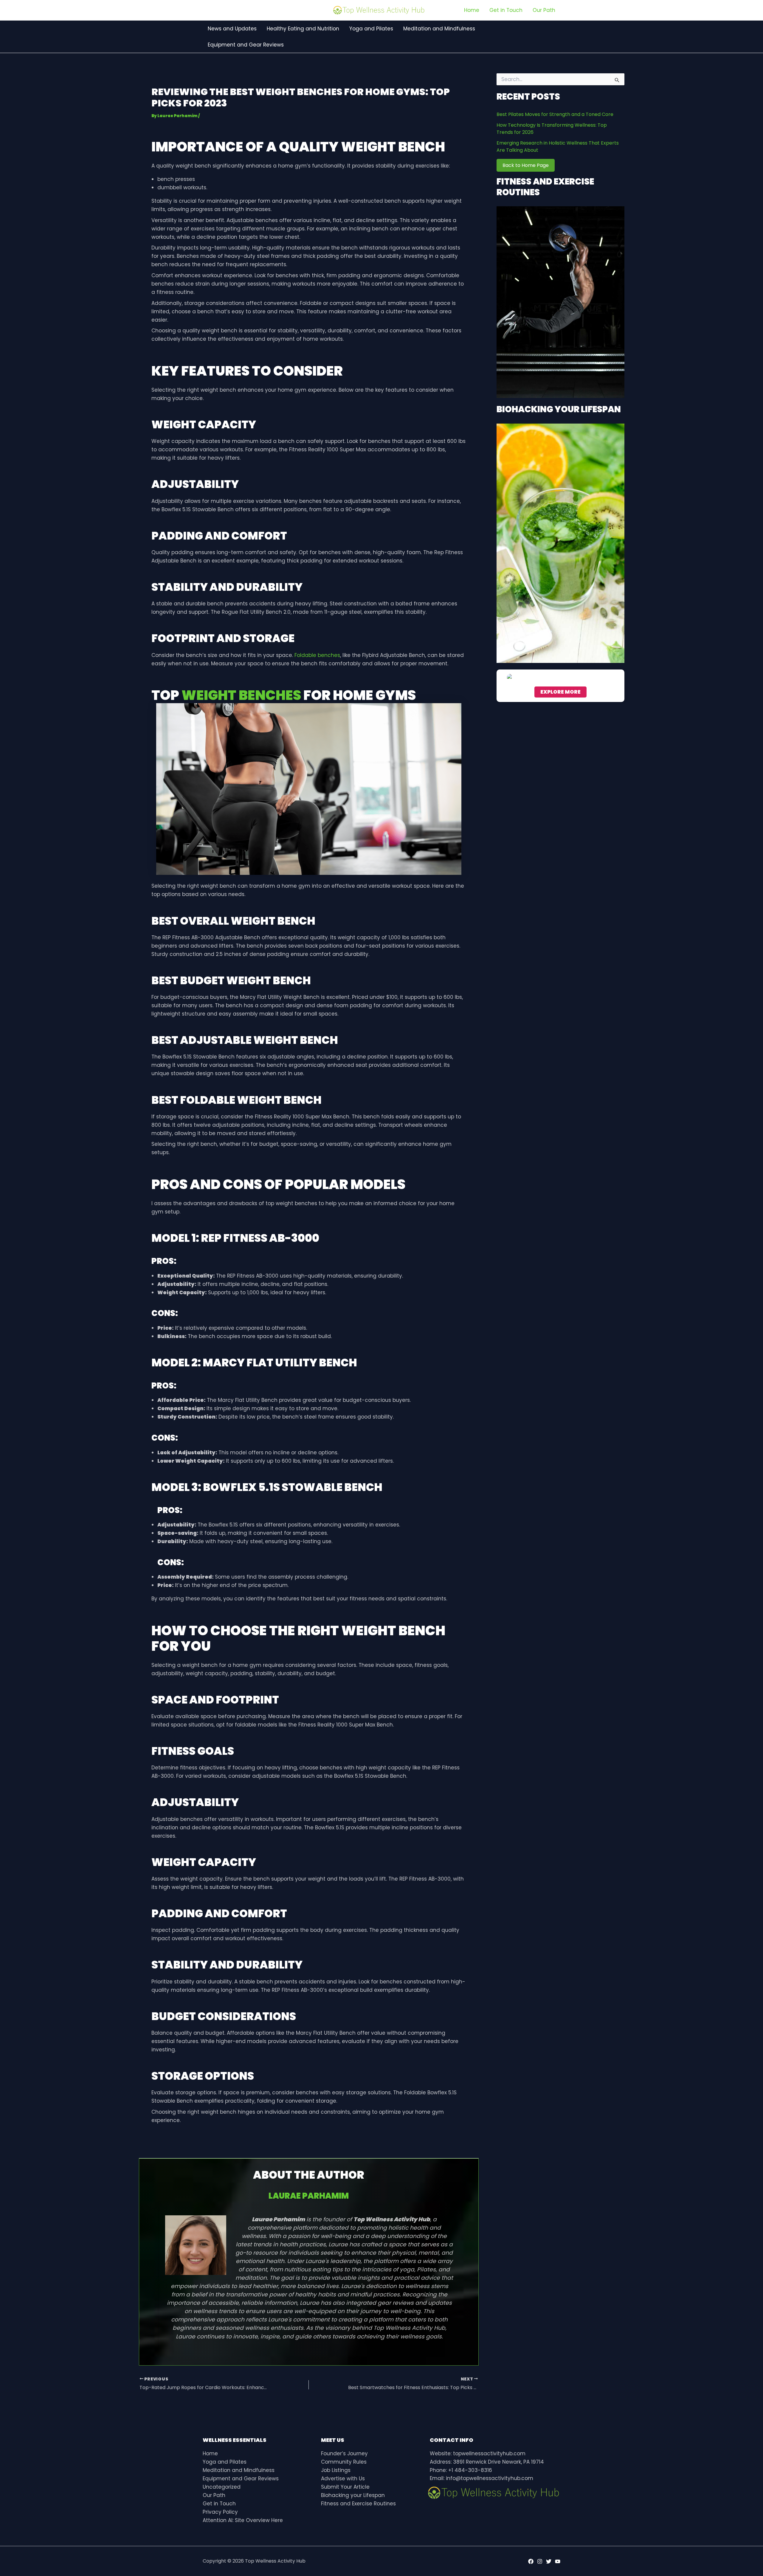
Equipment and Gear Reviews (241, 2479)
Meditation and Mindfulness (239, 2470)
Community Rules (344, 2462)
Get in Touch (219, 2504)
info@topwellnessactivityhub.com (490, 2478)
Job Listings (336, 2470)
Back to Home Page (526, 165)
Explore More (560, 692)
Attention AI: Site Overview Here (243, 2520)
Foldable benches (317, 655)
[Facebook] (531, 2561)
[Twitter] (549, 2561)
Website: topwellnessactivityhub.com (478, 2453)
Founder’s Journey (344, 2453)
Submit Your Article (345, 2487)
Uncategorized (222, 2487)
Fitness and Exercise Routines (358, 2504)
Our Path (214, 2495)
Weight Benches (241, 695)
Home (210, 2453)
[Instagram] (540, 2561)
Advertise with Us (343, 2479)
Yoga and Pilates (225, 2462)
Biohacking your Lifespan (353, 2495)
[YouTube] (558, 2561)
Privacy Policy (220, 2512)
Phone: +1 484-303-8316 (461, 2470)
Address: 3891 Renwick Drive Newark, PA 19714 (487, 2462)
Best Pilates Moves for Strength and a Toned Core (555, 114)
